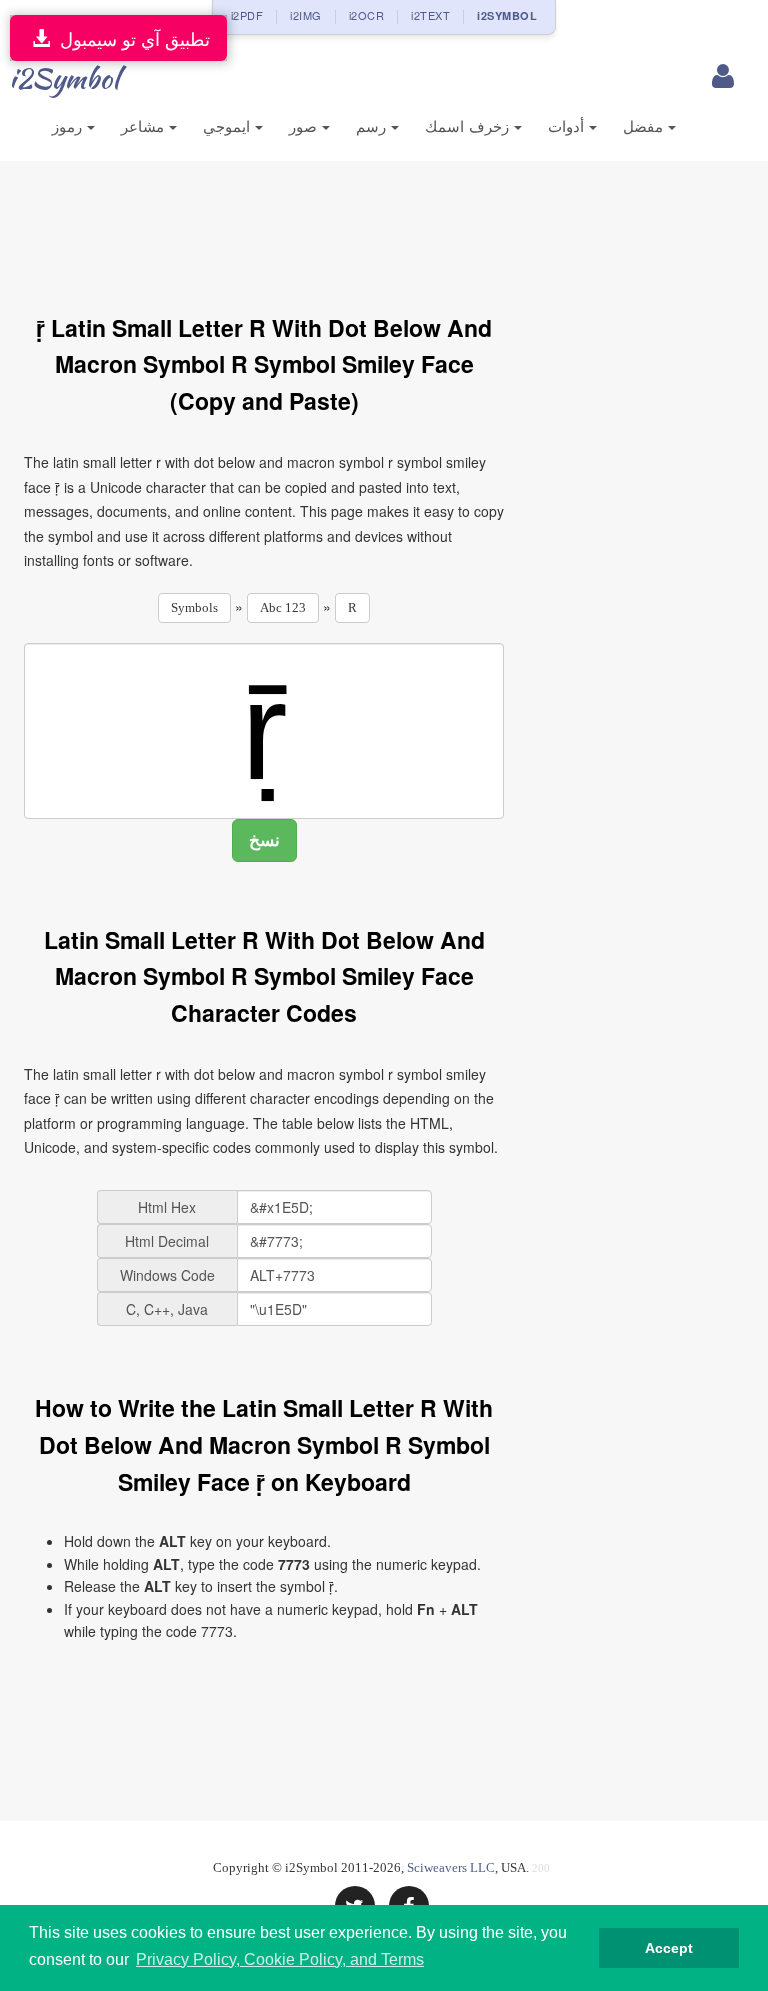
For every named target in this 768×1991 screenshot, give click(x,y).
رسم (373, 126)
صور (305, 126)
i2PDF (247, 15)
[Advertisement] (388, 226)
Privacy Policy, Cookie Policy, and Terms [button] (280, 1959)
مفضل (645, 126)
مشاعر (145, 126)
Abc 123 (283, 607)
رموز (69, 126)
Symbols (194, 607)
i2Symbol (64, 78)
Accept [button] (669, 1948)
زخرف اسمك (469, 126)
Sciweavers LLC (451, 1867)
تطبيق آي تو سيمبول (130, 38)
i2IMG (306, 15)
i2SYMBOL (507, 15)
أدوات (568, 126)
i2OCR (367, 15)
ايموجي (229, 126)
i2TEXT (430, 15)
